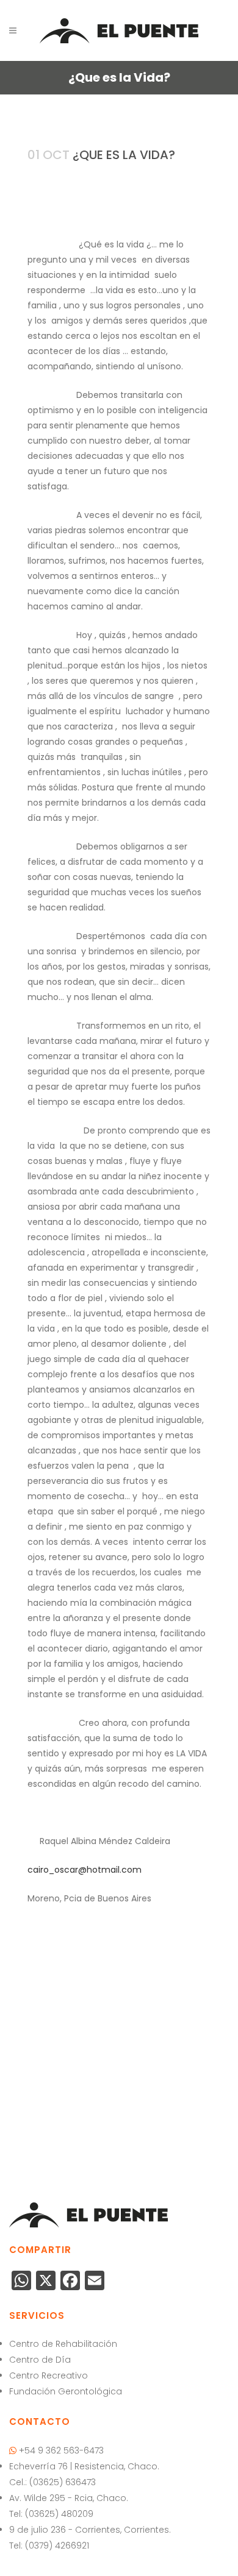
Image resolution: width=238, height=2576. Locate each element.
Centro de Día (40, 2360)
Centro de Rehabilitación (63, 2344)
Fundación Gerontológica (66, 2391)
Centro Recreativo (49, 2376)
